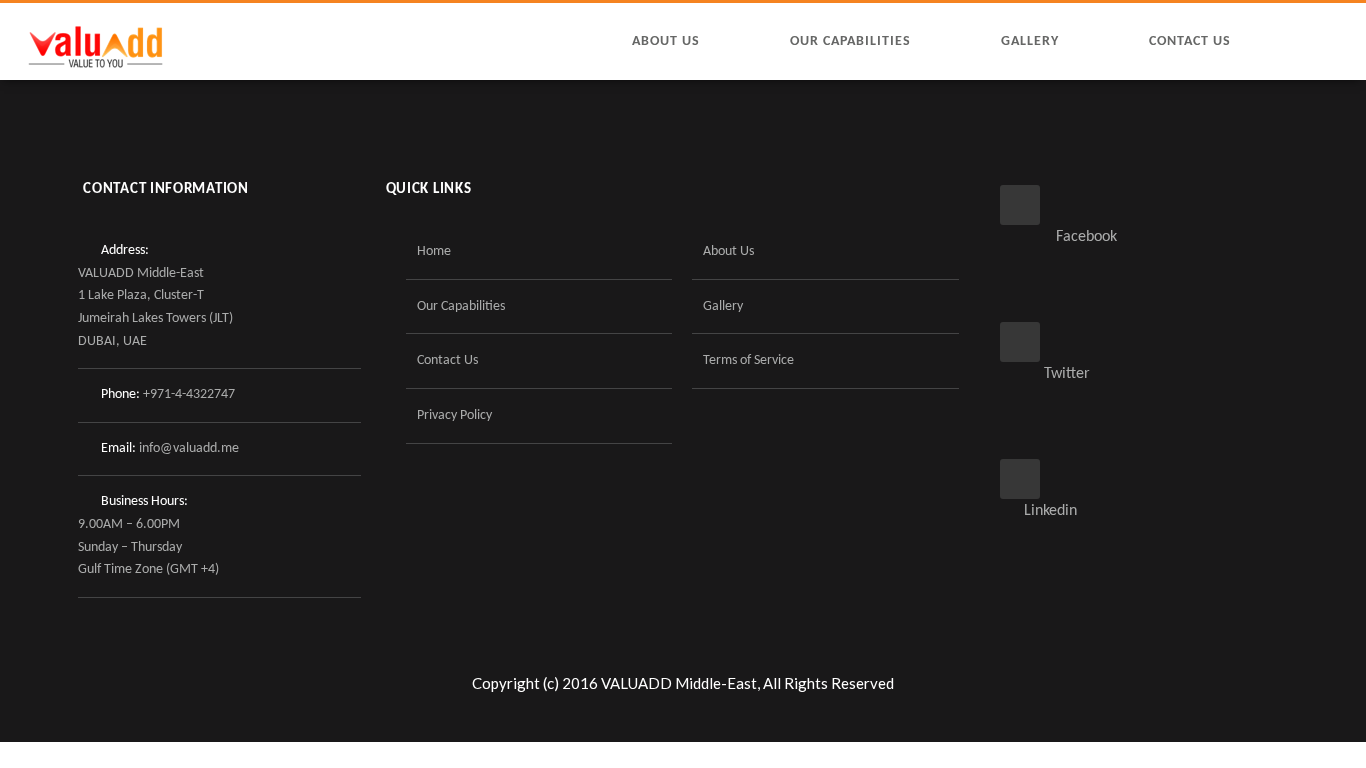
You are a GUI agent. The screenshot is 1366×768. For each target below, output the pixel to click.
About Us (666, 41)
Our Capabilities (850, 41)
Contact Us (1190, 41)
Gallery (1030, 41)
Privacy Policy (454, 415)
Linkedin (1038, 511)
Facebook (1058, 237)
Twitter (1045, 374)
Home (434, 251)
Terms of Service (748, 360)
